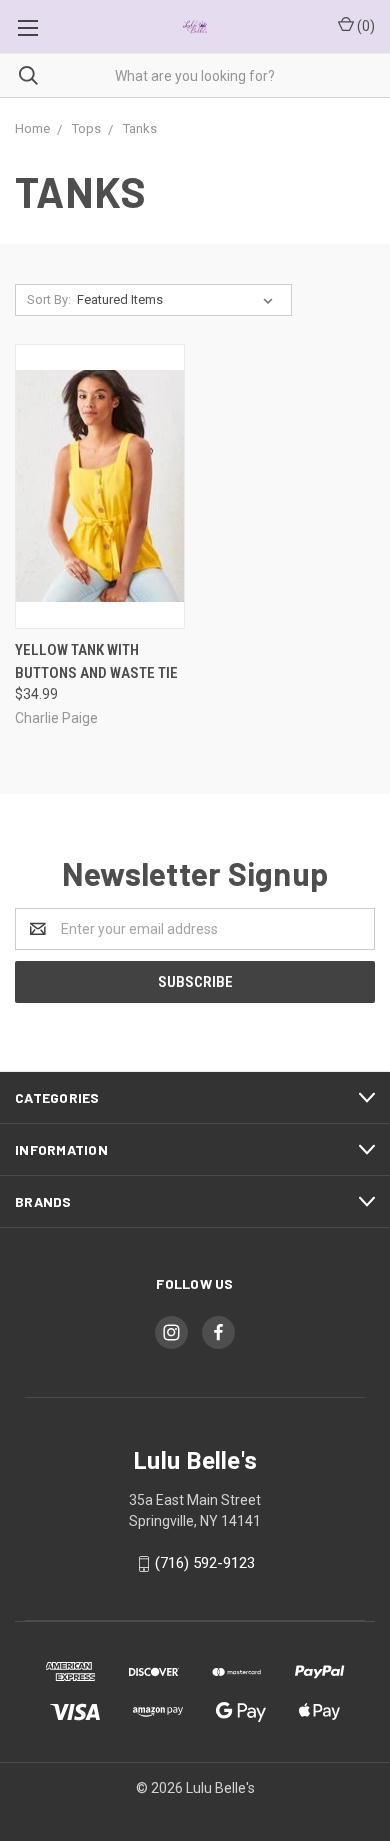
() (364, 26)
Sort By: (49, 299)
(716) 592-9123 (205, 1563)
